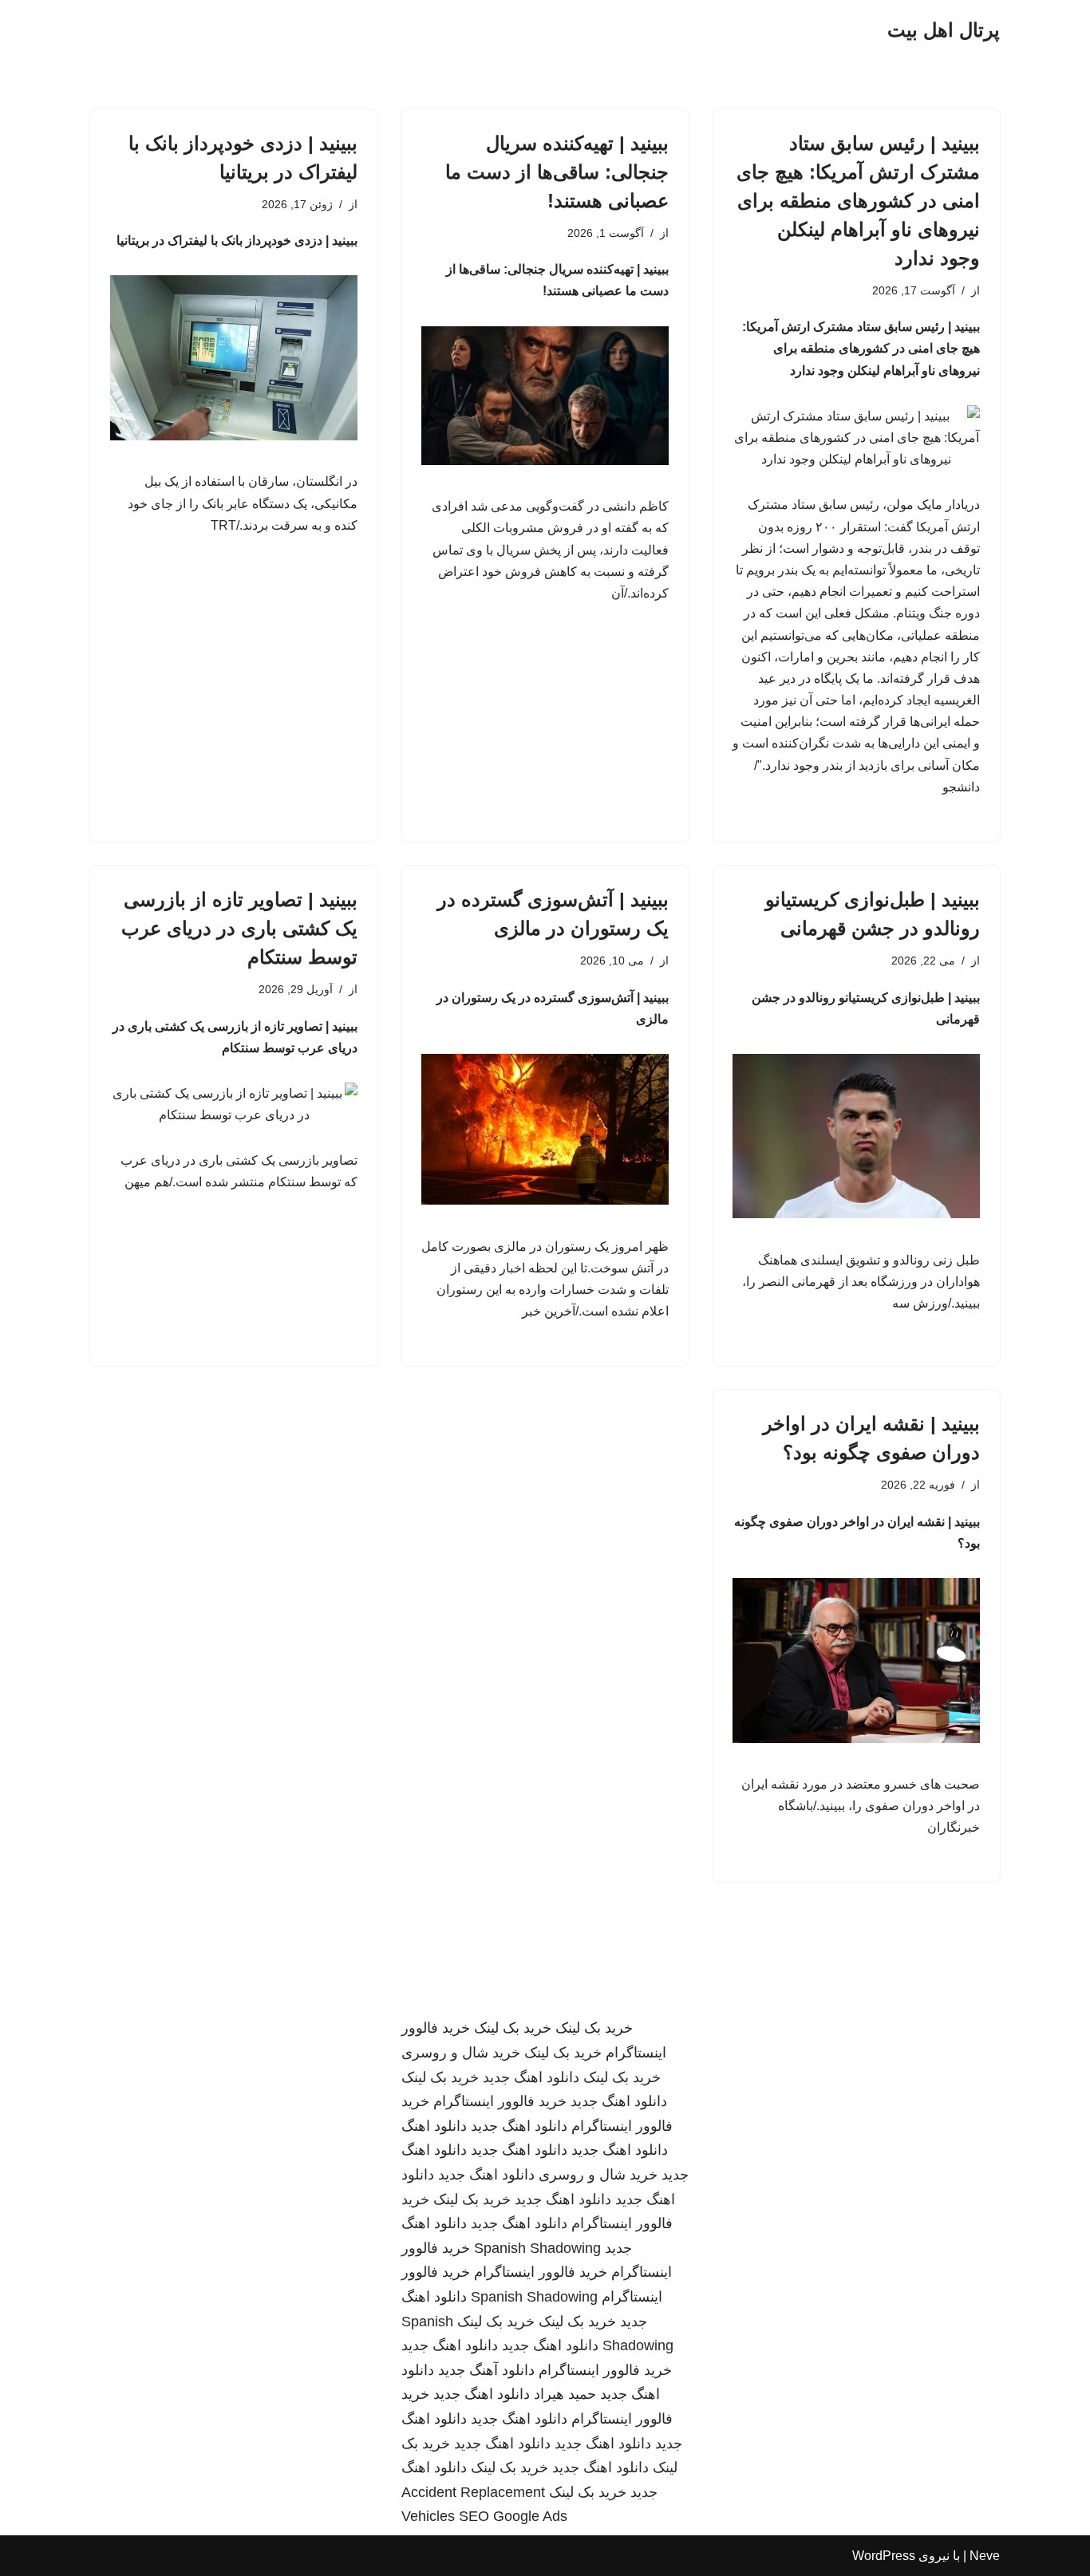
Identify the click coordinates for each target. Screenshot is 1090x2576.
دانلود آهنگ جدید (486, 2370)
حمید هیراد (565, 2394)
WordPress (884, 2556)
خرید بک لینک (594, 2028)
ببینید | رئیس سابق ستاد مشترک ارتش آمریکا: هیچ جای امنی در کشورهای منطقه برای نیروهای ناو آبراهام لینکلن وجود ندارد (858, 201)
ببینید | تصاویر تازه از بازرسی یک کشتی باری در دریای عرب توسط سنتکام (239, 928)
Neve (985, 2556)
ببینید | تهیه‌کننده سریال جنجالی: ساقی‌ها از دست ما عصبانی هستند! (557, 172)
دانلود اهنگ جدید (531, 2077)
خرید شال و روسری (461, 2053)
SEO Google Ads (513, 2516)
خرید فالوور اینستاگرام (500, 2101)
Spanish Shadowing (537, 2248)
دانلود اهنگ (434, 2126)
